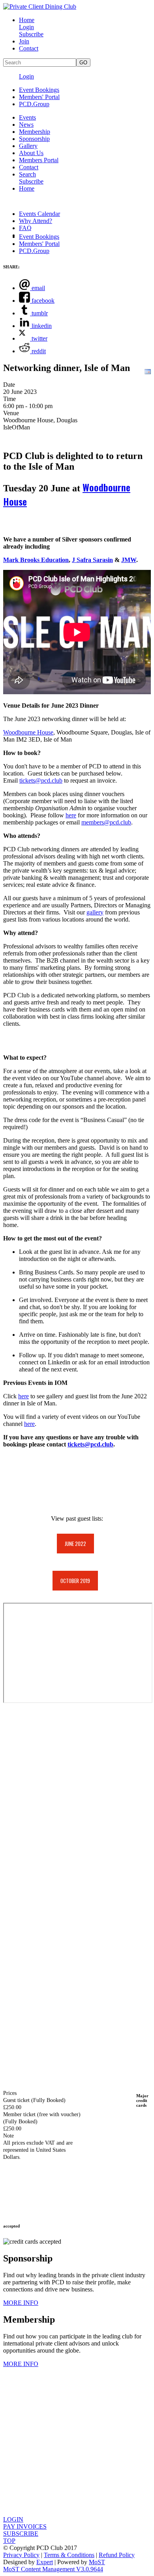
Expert (45, 2562)
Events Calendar (39, 214)
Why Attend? (36, 221)
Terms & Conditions (69, 2555)
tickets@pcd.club (41, 780)
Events (27, 117)
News (26, 125)
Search (27, 174)
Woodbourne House (28, 732)
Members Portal (39, 160)
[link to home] (40, 7)
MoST (97, 2562)
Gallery (28, 146)
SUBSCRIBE (21, 2534)
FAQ (25, 228)
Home (27, 20)
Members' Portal (39, 97)
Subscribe (31, 34)
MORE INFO (21, 2303)
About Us (31, 153)
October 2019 (75, 1581)
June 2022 (75, 1544)
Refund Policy (117, 2555)
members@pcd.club (106, 822)
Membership (35, 132)
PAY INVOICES (25, 2526)
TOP (9, 2541)
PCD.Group (34, 104)
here (71, 815)
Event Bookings (39, 90)
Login (26, 27)
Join (24, 41)
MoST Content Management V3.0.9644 (53, 2569)
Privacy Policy (21, 2555)
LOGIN (13, 2519)
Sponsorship (34, 139)
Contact (29, 48)
